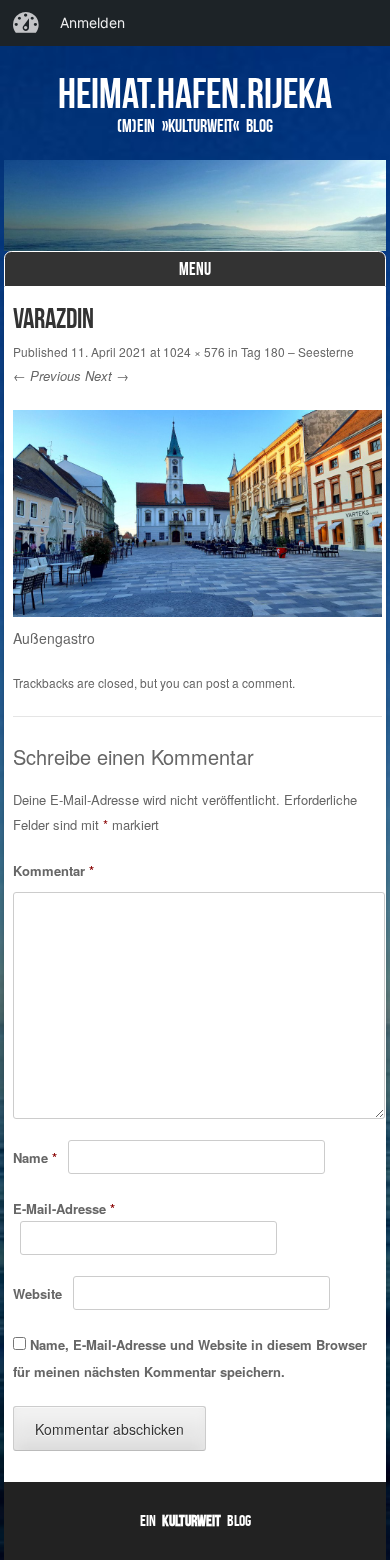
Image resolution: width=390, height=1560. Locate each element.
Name (35, 1157)
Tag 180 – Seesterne (297, 351)
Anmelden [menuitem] (92, 22)
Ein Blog (195, 1520)
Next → (107, 375)
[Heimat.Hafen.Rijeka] (195, 205)
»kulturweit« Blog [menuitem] (26, 23)
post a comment (249, 682)
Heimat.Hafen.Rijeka (195, 93)
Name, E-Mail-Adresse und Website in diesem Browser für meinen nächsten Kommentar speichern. (190, 1358)
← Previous (47, 375)
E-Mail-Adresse (64, 1208)
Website (37, 1293)
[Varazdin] (197, 611)
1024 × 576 (194, 351)
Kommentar (53, 870)
